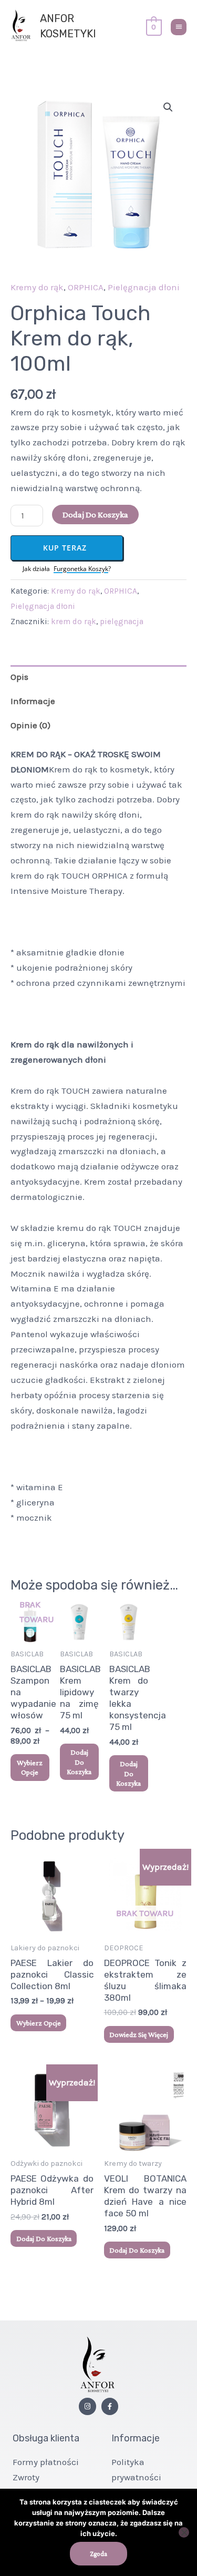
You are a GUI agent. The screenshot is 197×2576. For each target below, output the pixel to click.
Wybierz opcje (30, 1767)
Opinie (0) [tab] (30, 725)
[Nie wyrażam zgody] (184, 2532)
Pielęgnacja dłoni (144, 287)
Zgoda (98, 2554)
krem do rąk (74, 622)
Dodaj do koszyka (95, 515)
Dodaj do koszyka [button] (79, 1762)
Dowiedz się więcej (139, 2034)
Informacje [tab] (33, 701)
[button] (168, 107)
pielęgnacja (122, 622)
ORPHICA (86, 287)
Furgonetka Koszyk (81, 569)
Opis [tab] (19, 677)
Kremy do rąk (37, 287)
